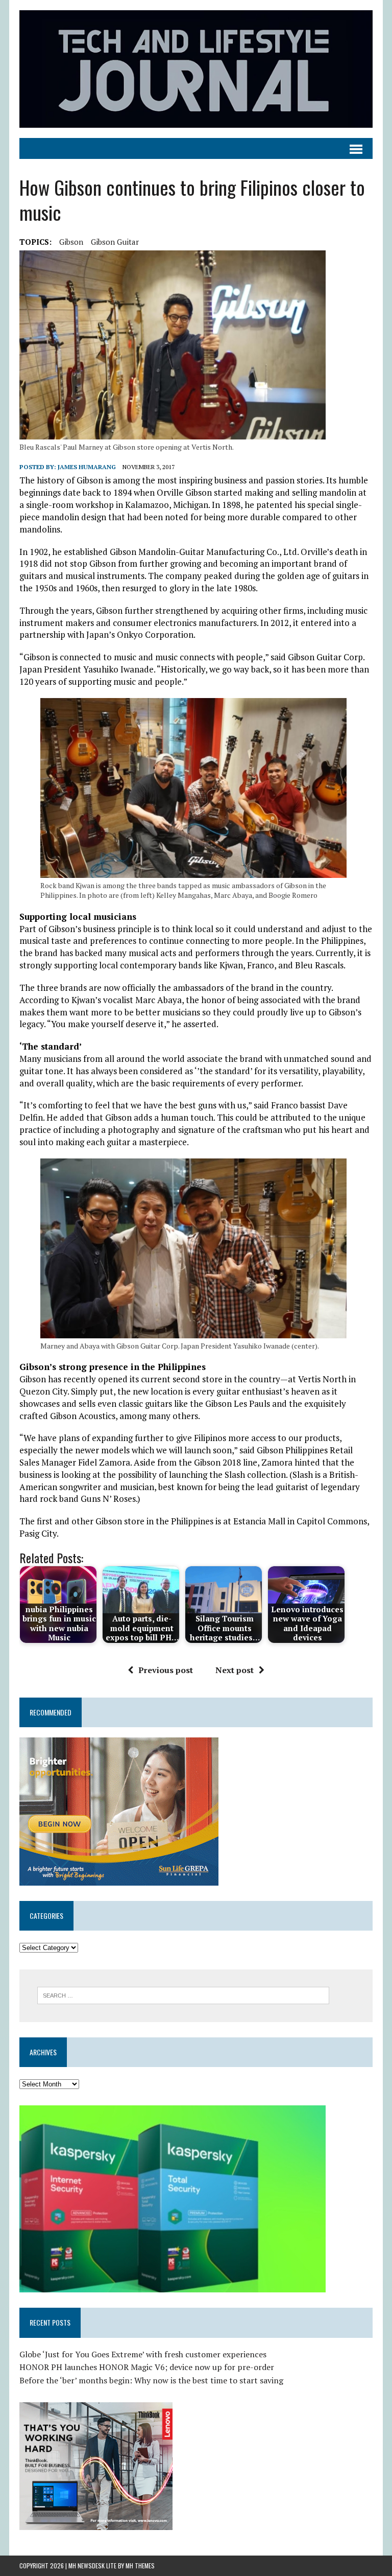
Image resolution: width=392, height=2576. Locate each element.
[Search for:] (183, 1994)
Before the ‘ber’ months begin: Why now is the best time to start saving (151, 2380)
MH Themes (140, 2566)
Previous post (166, 1670)
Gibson (71, 242)
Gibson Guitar (115, 242)
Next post (235, 1670)
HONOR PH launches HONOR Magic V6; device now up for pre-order (147, 2367)
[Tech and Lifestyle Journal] (196, 69)
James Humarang (87, 467)
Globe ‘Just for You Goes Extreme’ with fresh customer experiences (143, 2354)
